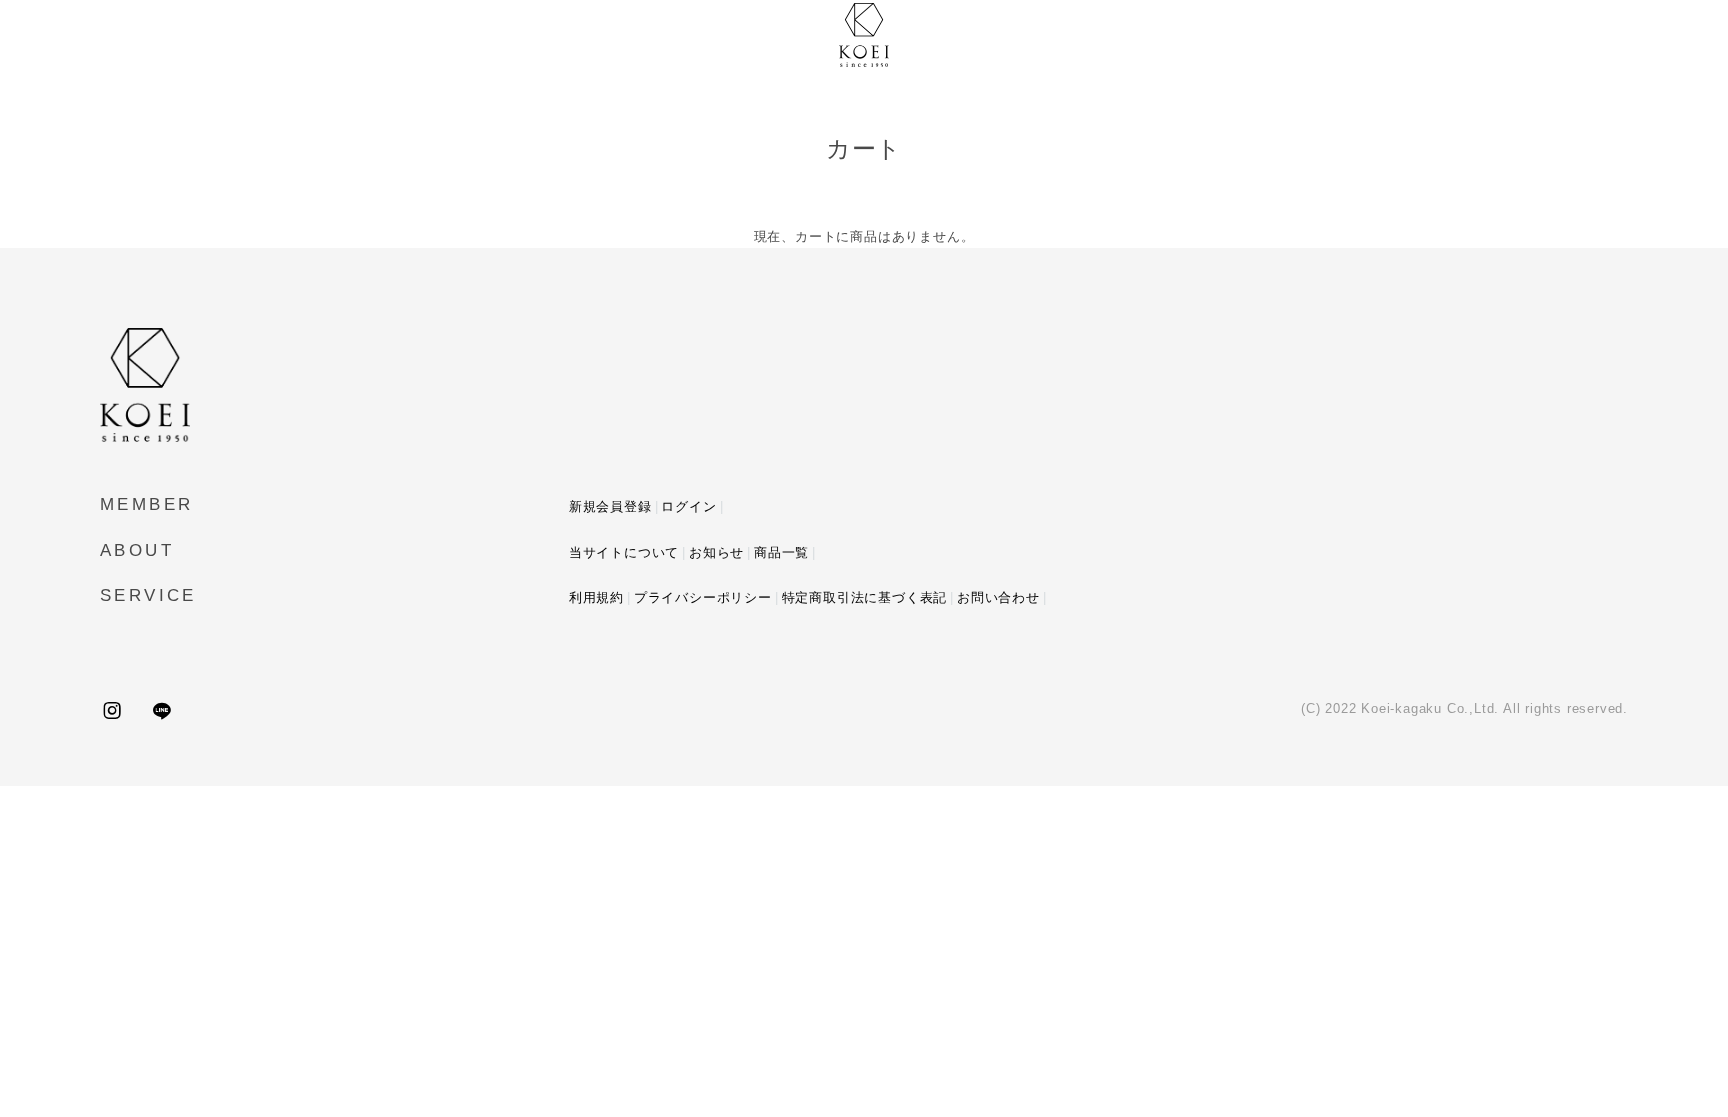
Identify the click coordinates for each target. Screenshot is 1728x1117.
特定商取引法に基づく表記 (865, 597)
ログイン (688, 506)
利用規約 (596, 597)
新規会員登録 (610, 506)
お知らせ (716, 552)
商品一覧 (781, 552)
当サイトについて (624, 552)
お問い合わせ (998, 597)
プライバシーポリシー (703, 597)
